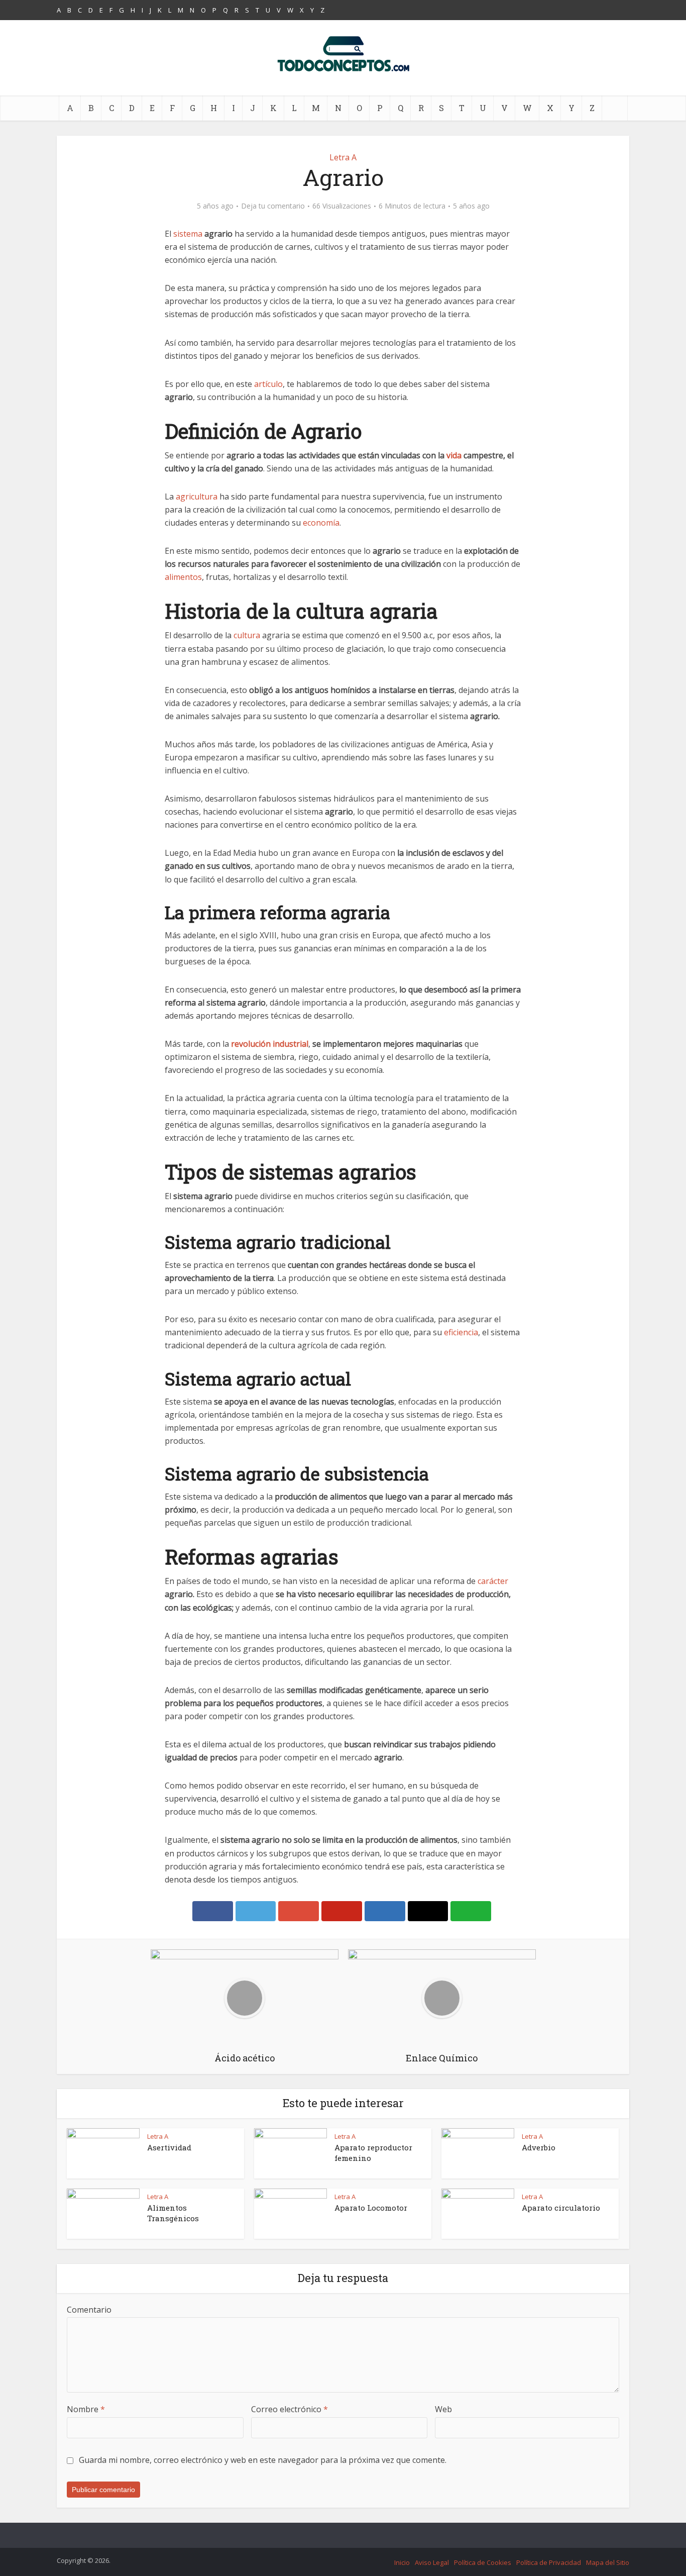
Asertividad (169, 2147)
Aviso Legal (432, 2562)
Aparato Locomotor (371, 2208)
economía (321, 523)
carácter (493, 1581)
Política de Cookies (483, 2562)
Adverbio (539, 2147)
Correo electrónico (290, 2409)
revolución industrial (270, 1044)
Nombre (86, 2409)
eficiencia (461, 1332)
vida (454, 455)
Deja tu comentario (273, 206)
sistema (188, 234)
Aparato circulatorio (561, 2208)
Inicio (402, 2562)
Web (443, 2409)
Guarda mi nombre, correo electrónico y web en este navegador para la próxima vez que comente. (263, 2460)
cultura (247, 635)
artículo (268, 384)
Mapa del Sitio (608, 2562)
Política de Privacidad (549, 2562)
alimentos (183, 577)
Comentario (89, 2310)
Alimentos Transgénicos (173, 2213)
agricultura (197, 497)
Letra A (343, 157)
